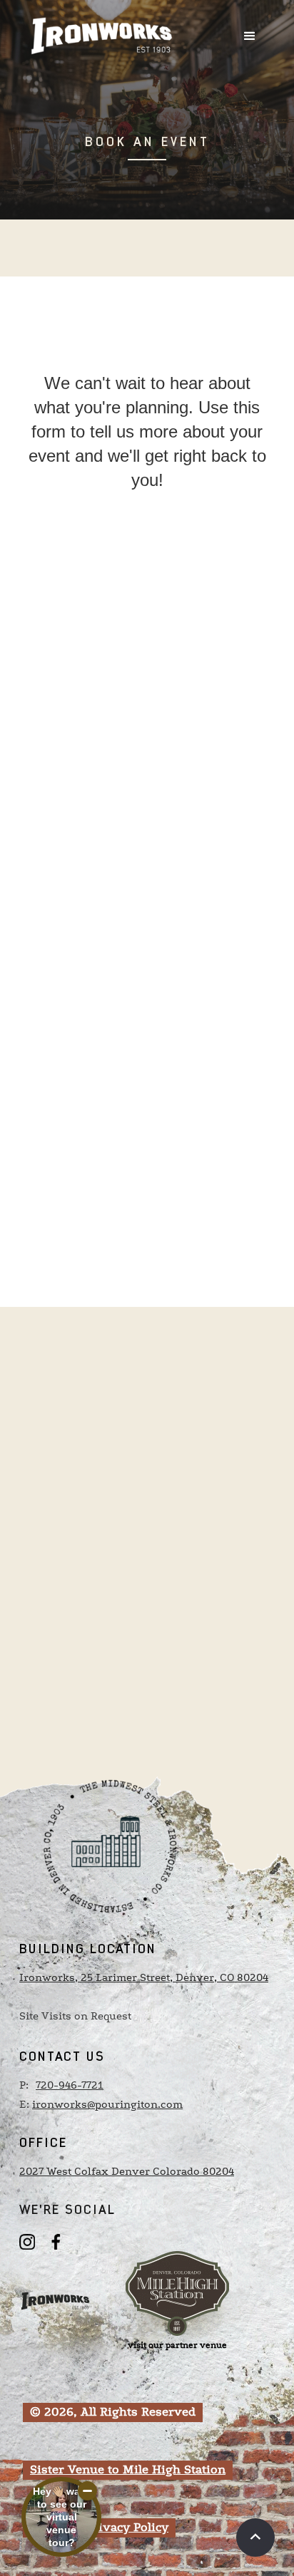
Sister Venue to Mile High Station (128, 2470)
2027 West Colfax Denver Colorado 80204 (127, 2172)
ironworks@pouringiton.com (107, 2105)
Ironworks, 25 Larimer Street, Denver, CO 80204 (144, 1978)
